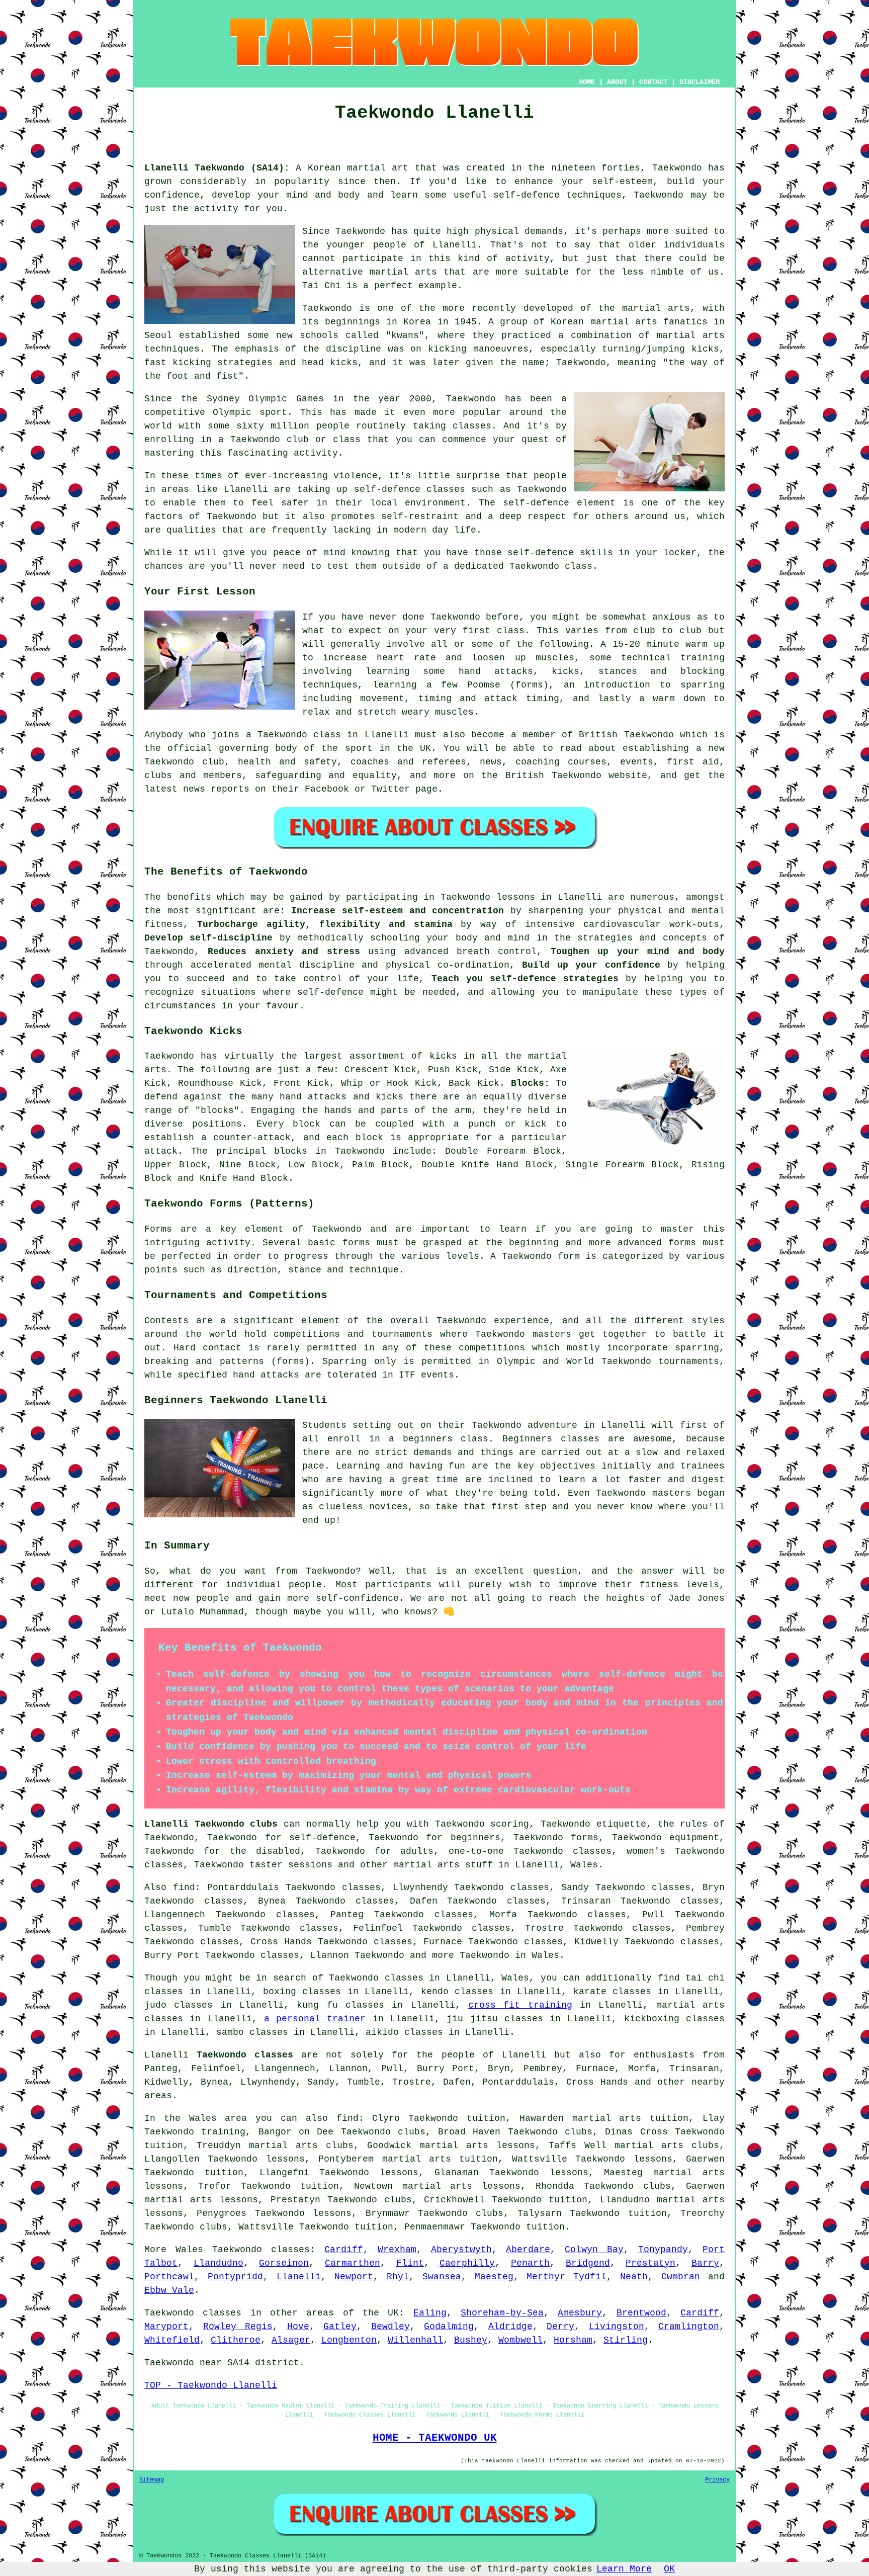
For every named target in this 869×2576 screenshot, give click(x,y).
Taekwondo (677, 168)
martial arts (691, 335)
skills (596, 553)
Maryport (166, 2327)
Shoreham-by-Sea (502, 2313)
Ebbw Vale (169, 2290)
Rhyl (398, 2277)
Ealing (430, 2313)
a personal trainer (315, 2019)
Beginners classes (551, 1439)
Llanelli (299, 2277)
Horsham (573, 2340)
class (511, 631)
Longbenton (349, 2340)
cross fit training (520, 2005)
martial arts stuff (443, 1865)
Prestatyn (650, 2263)
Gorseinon (284, 2263)
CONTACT (653, 82)
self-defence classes (410, 489)
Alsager (291, 2340)
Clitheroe (236, 2340)
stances (618, 671)
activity (528, 259)
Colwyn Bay (594, 2250)
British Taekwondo (626, 735)
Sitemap (152, 2480)
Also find (170, 1887)
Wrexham (397, 2250)
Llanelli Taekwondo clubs (211, 1824)
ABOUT (617, 82)
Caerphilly (467, 2263)
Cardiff (344, 2250)
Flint (410, 2263)
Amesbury (580, 2313)
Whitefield (172, 2340)
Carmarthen (353, 2263)
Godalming (449, 2327)
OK (669, 2569)
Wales (584, 1865)
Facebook (327, 789)
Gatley (340, 2327)
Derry (560, 2327)
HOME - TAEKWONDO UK (435, 2438)
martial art (378, 168)
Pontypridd (235, 2277)
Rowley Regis (238, 2327)
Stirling (626, 2340)
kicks (344, 363)
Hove (298, 2327)
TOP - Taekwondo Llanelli (211, 2385)
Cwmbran (681, 2277)
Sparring (344, 1361)
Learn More (624, 2569)
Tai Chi (322, 286)
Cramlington (689, 2327)
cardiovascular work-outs (651, 924)
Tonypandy (663, 2250)
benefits (189, 897)
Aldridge (510, 2327)
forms (682, 1243)
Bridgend (588, 2263)
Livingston (617, 2327)
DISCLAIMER (700, 82)
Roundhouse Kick (220, 1083)
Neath (634, 2277)
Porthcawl (169, 2277)
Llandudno (219, 2263)
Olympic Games (286, 399)
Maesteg (494, 2277)
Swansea (442, 2277)
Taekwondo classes (261, 2250)
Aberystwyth (461, 2250)
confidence (172, 195)
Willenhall (415, 2340)
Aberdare (528, 2250)
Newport (354, 2277)
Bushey (471, 2340)
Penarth (530, 2263)
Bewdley (390, 2327)
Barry (705, 2263)
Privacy (717, 2480)
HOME (587, 82)
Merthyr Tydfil (567, 2277)
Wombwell (520, 2340)
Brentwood (641, 2313)
